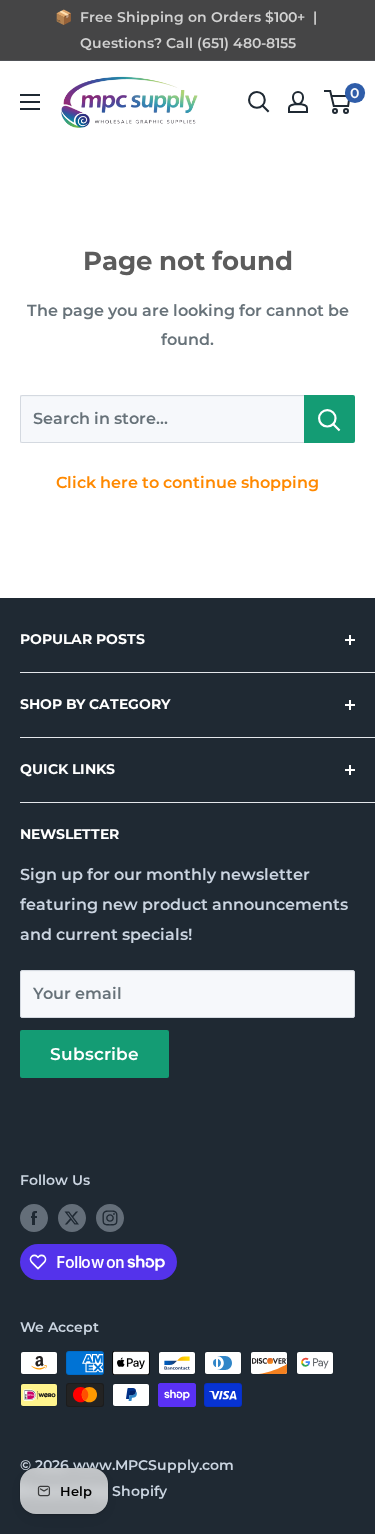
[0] (338, 102)
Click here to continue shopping (187, 482)
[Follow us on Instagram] (110, 1218)
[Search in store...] (329, 419)
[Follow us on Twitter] (72, 1218)
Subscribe (94, 1054)
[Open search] (259, 102)
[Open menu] (30, 102)
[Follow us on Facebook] (34, 1218)
